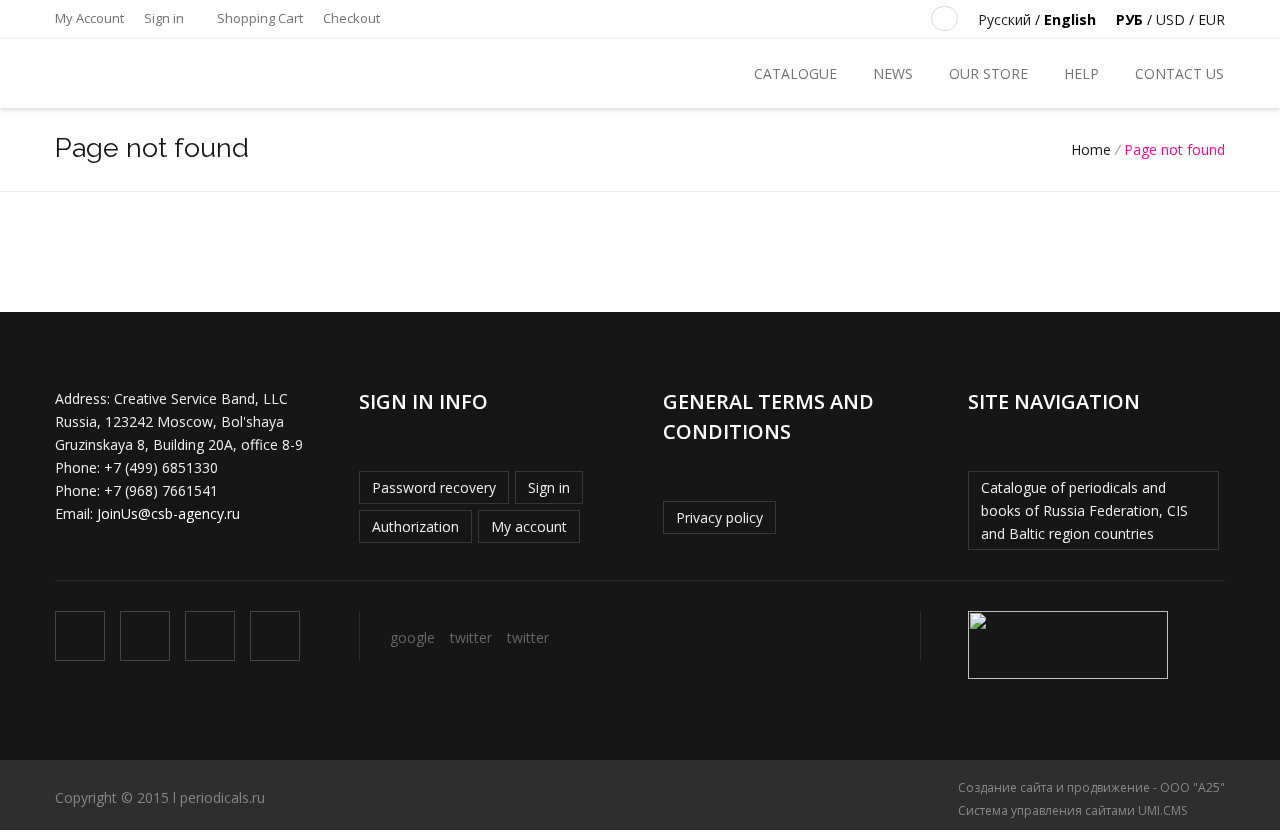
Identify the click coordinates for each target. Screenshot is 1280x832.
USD (1170, 19)
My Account (89, 18)
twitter (471, 637)
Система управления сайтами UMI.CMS (1072, 810)
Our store (988, 73)
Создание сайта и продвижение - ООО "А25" (1091, 787)
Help (1081, 73)
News (893, 73)
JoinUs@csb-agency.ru (168, 513)
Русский (1004, 19)
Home (1091, 149)
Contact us (1179, 73)
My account (529, 526)
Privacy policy (719, 517)
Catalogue (795, 73)
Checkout (351, 18)
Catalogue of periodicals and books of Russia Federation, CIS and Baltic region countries (1084, 510)
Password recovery (434, 487)
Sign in (164, 18)
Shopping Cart (258, 18)
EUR (1211, 19)
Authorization (415, 526)
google (412, 637)
